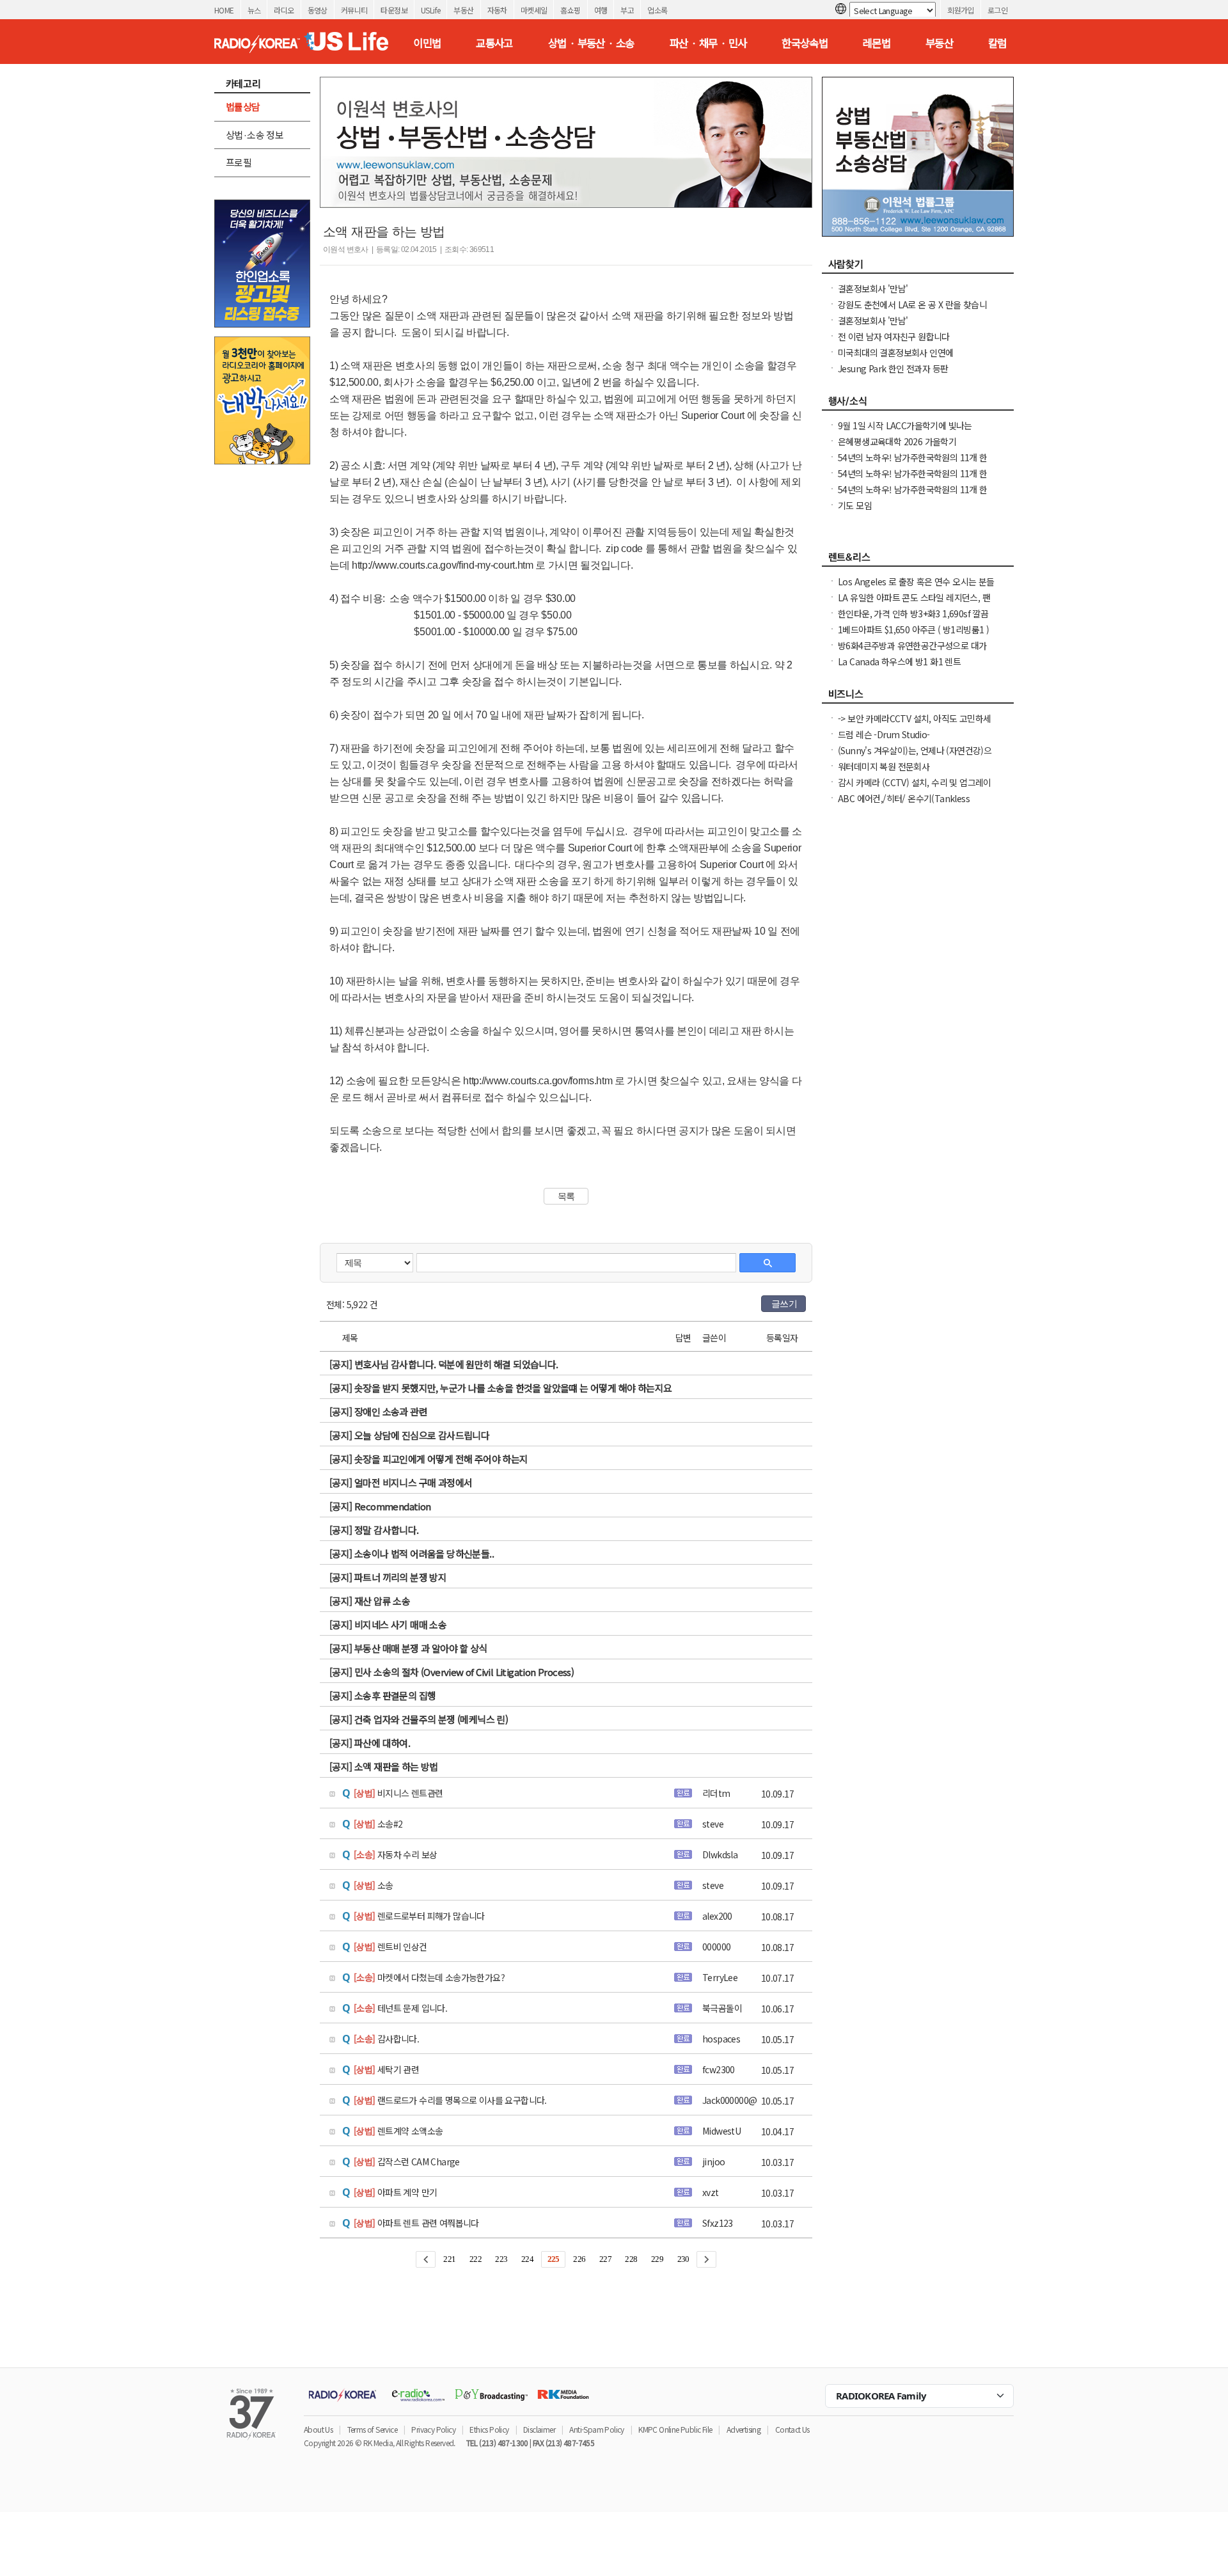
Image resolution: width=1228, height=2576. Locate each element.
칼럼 (997, 43)
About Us (318, 2429)
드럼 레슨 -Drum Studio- (884, 734)
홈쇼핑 (570, 10)
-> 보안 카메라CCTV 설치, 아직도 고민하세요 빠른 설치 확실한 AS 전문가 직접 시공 (914, 725)
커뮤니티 (354, 10)
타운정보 (394, 10)
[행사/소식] (918, 404)
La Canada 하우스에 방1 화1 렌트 (899, 661)
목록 (566, 1196)
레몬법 (877, 43)
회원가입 (961, 10)
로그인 (997, 10)
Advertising (744, 2429)
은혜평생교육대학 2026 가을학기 (897, 441)
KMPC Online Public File (675, 2429)
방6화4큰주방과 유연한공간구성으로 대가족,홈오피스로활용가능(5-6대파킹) (912, 652)
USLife (430, 10)
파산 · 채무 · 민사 (708, 43)
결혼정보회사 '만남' (873, 288)
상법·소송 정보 (255, 135)
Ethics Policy (489, 2429)
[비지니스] (918, 697)
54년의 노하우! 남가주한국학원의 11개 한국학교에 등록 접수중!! (913, 496)
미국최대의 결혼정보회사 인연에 (895, 352)
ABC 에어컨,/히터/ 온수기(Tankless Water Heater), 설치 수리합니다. (904, 805)
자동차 (497, 10)
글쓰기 (784, 1304)
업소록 (657, 10)
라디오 (284, 10)
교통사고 (494, 43)
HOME (224, 10)
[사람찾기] (918, 267)
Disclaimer (539, 2429)
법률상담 (243, 107)
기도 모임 (855, 505)
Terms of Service (372, 2429)
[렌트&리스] (918, 560)
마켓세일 (534, 10)
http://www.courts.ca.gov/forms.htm (538, 1081)
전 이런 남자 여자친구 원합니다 (894, 336)
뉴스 (254, 10)
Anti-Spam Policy (596, 2429)
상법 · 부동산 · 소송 (591, 43)
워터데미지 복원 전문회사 (884, 766)
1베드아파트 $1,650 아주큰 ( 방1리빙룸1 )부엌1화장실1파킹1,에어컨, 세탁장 (913, 636)
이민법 (427, 43)
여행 (601, 10)
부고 (627, 10)
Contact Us (792, 2429)
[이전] (426, 2259)
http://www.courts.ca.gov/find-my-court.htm (443, 565)
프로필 (239, 162)
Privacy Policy (433, 2429)
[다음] (706, 2259)
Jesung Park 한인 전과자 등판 (893, 368)
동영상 (318, 10)
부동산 (463, 10)
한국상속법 (805, 43)
